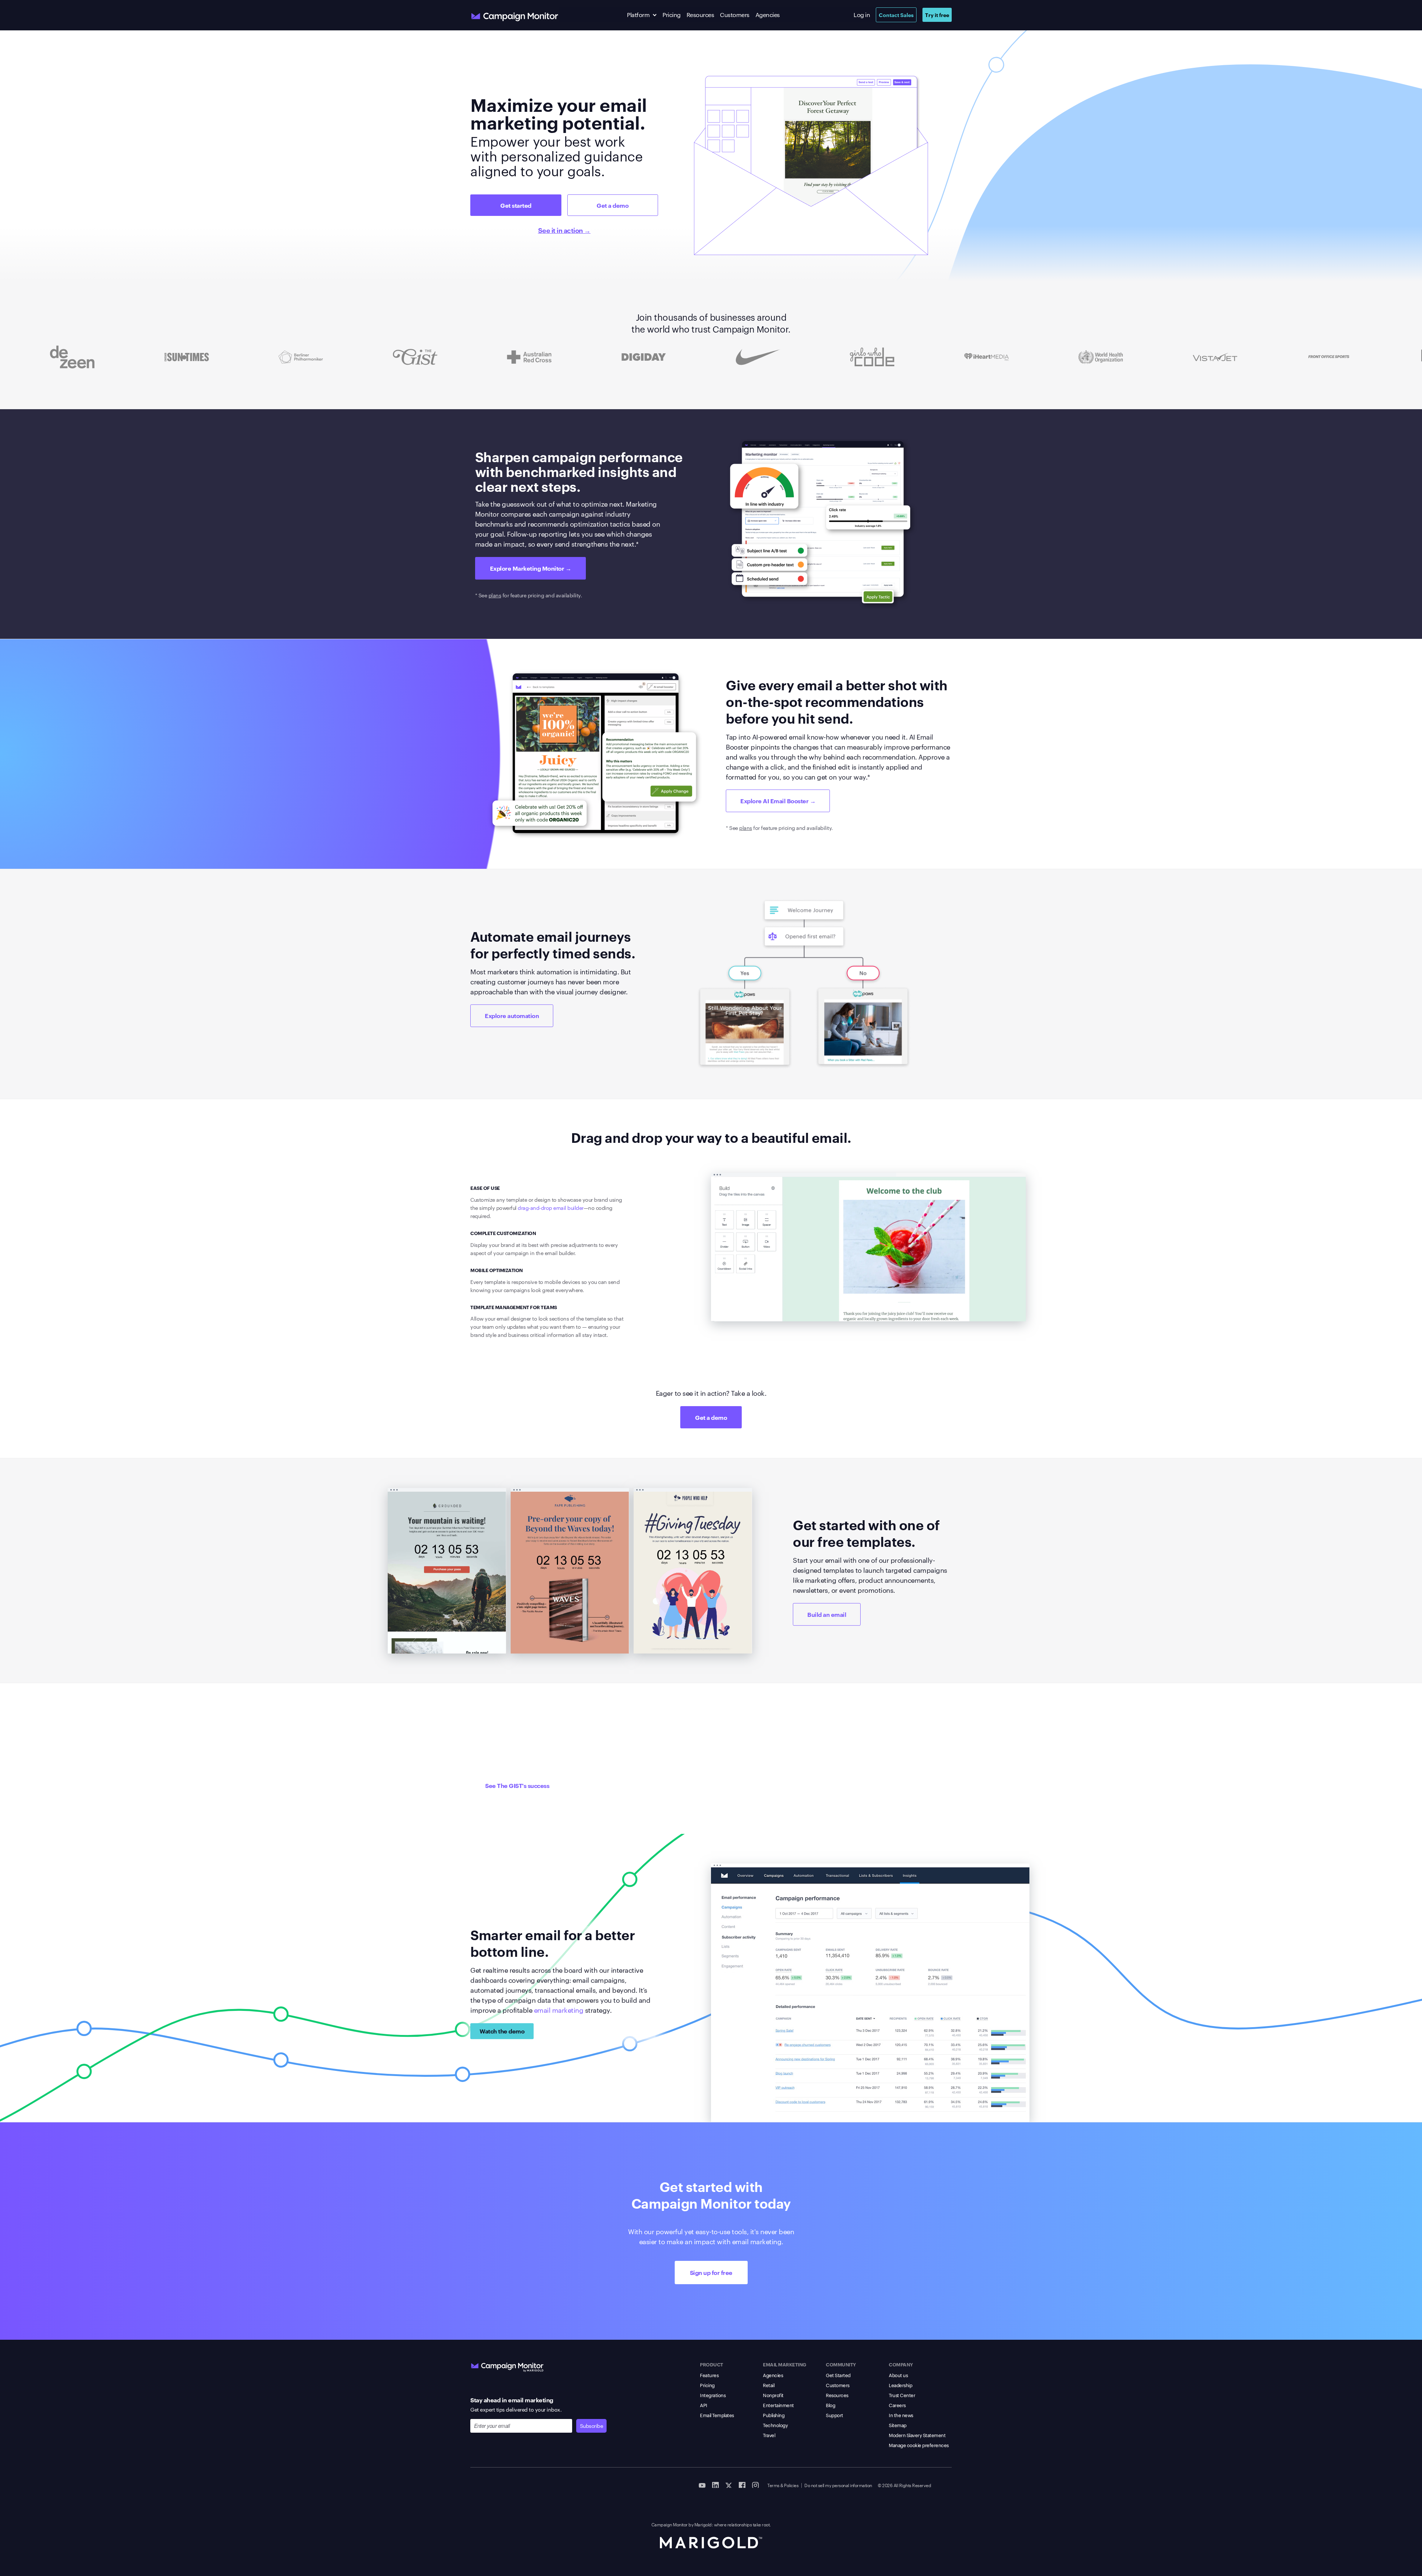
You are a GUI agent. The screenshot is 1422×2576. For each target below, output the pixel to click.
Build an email (827, 1614)
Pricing (672, 15)
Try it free (937, 15)
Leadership (900, 2385)
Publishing (774, 2415)
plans (495, 595)
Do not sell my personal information (838, 2485)
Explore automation (512, 1015)
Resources (700, 15)
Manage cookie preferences (919, 2445)
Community (841, 2364)
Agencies (768, 15)
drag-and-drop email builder (551, 1208)
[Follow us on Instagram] (755, 2485)
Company (901, 2364)
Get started (516, 205)
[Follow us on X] (729, 2485)
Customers (735, 15)
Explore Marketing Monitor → (531, 568)
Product (712, 2364)
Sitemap (898, 2425)
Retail (769, 2385)
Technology (775, 2425)
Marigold (703, 2524)
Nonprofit (773, 2395)
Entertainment (778, 2405)
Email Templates (717, 2415)
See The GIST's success (517, 1785)
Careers (897, 2405)
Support (834, 2415)
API (704, 2405)
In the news (901, 2415)
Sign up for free (711, 2272)
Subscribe (592, 2426)
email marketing (559, 2010)
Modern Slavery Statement (917, 2435)
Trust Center (902, 2395)
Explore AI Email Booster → (778, 801)
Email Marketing (785, 2364)
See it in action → (564, 230)
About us (898, 2375)
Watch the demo (502, 2031)
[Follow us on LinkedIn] (715, 2485)
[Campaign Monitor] (507, 2366)
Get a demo (612, 205)
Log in (862, 15)
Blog (830, 2405)
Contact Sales (896, 15)
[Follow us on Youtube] (702, 2485)
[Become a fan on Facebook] (742, 2485)
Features (709, 2375)
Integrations (713, 2395)
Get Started (838, 2375)
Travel (769, 2435)
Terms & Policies (783, 2485)
